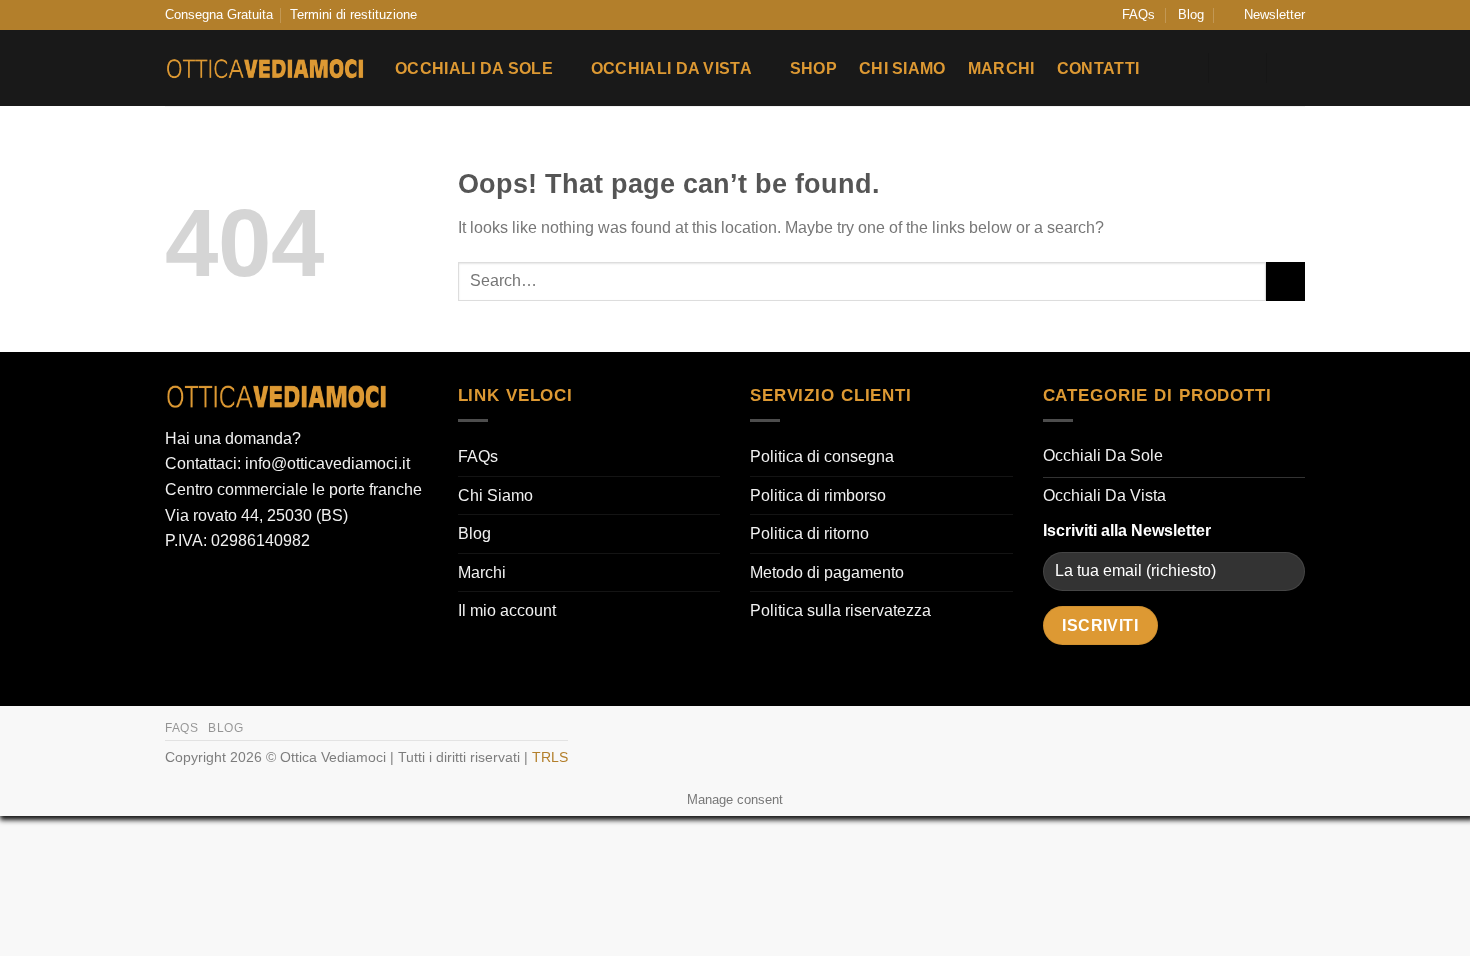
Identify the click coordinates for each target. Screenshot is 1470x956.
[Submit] (1285, 281)
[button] (1265, 15)
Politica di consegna (822, 456)
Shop (813, 68)
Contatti (1098, 68)
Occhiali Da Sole (474, 68)
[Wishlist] (1181, 68)
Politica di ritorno (809, 533)
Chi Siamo (902, 68)
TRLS (550, 757)
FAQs (1138, 14)
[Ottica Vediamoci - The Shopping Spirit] (265, 69)
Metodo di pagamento (827, 572)
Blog (1191, 14)
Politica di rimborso (818, 495)
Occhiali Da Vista (671, 68)
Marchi (1001, 68)
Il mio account (507, 610)
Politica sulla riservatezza (840, 610)
